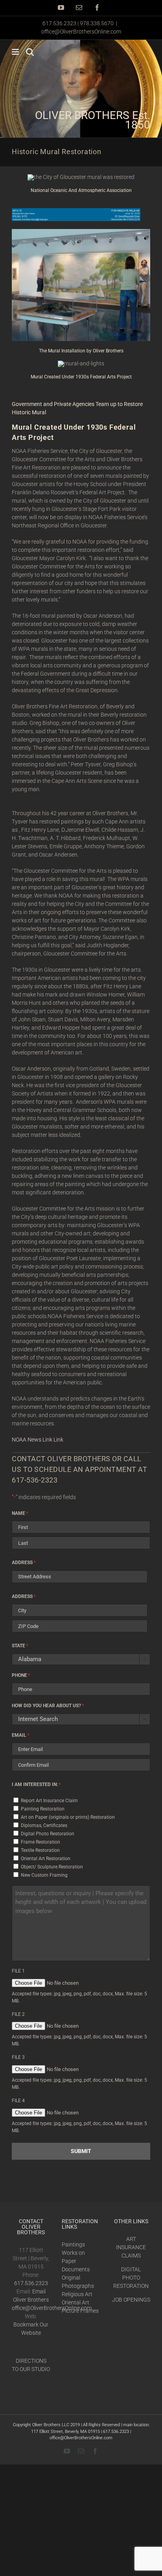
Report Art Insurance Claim (49, 1801)
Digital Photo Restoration (48, 1834)
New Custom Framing (44, 1875)
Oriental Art (75, 2302)
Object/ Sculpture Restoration (52, 1867)
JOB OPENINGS (131, 2300)
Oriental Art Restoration (46, 1859)
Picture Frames (80, 2311)
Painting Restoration (43, 1809)
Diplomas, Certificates (44, 1825)
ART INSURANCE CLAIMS (131, 2247)
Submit (81, 2151)
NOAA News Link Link (38, 1440)
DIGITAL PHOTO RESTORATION (131, 2278)
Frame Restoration (40, 1842)
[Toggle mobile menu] (16, 52)
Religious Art (77, 2294)
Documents (76, 2269)
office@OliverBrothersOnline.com (81, 32)
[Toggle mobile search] (30, 52)
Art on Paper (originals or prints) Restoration (68, 1817)
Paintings (73, 2244)
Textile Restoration (40, 1850)
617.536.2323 (31, 2283)
